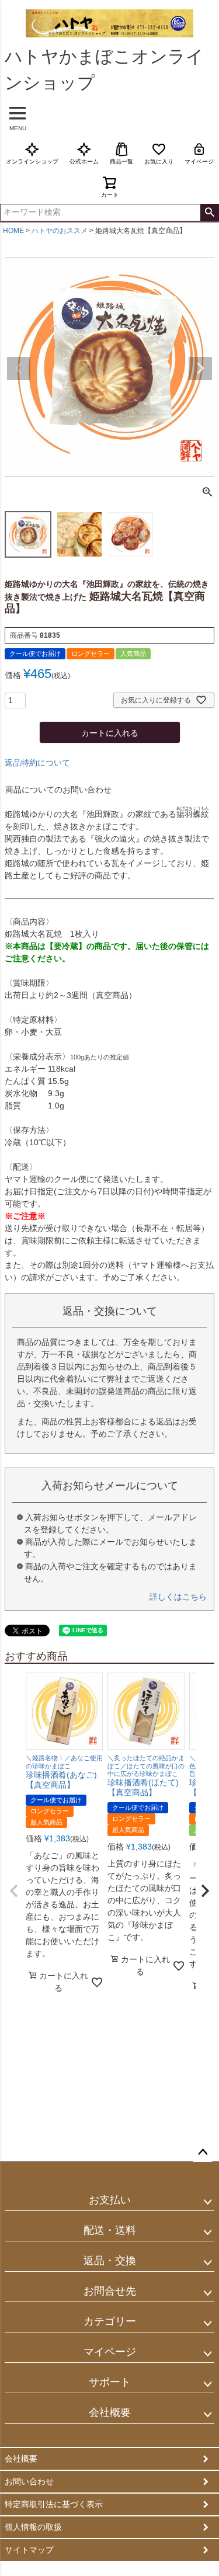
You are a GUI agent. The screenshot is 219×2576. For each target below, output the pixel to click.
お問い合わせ (29, 2481)
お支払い (110, 2200)
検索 (209, 213)
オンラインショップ (32, 161)
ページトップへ (203, 2153)
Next (200, 369)
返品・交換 (110, 2261)
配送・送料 (110, 2230)
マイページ (199, 161)
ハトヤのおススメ (60, 231)
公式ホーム (84, 161)
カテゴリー (110, 2321)
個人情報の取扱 (33, 2527)
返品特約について (37, 763)
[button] (14, 1891)
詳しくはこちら (178, 1597)
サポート (110, 2382)
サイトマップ (29, 2550)
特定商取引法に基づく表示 (54, 2504)
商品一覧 (121, 161)
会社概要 (110, 2412)
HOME (13, 231)
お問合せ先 (110, 2291)
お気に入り (159, 161)
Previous (19, 369)
